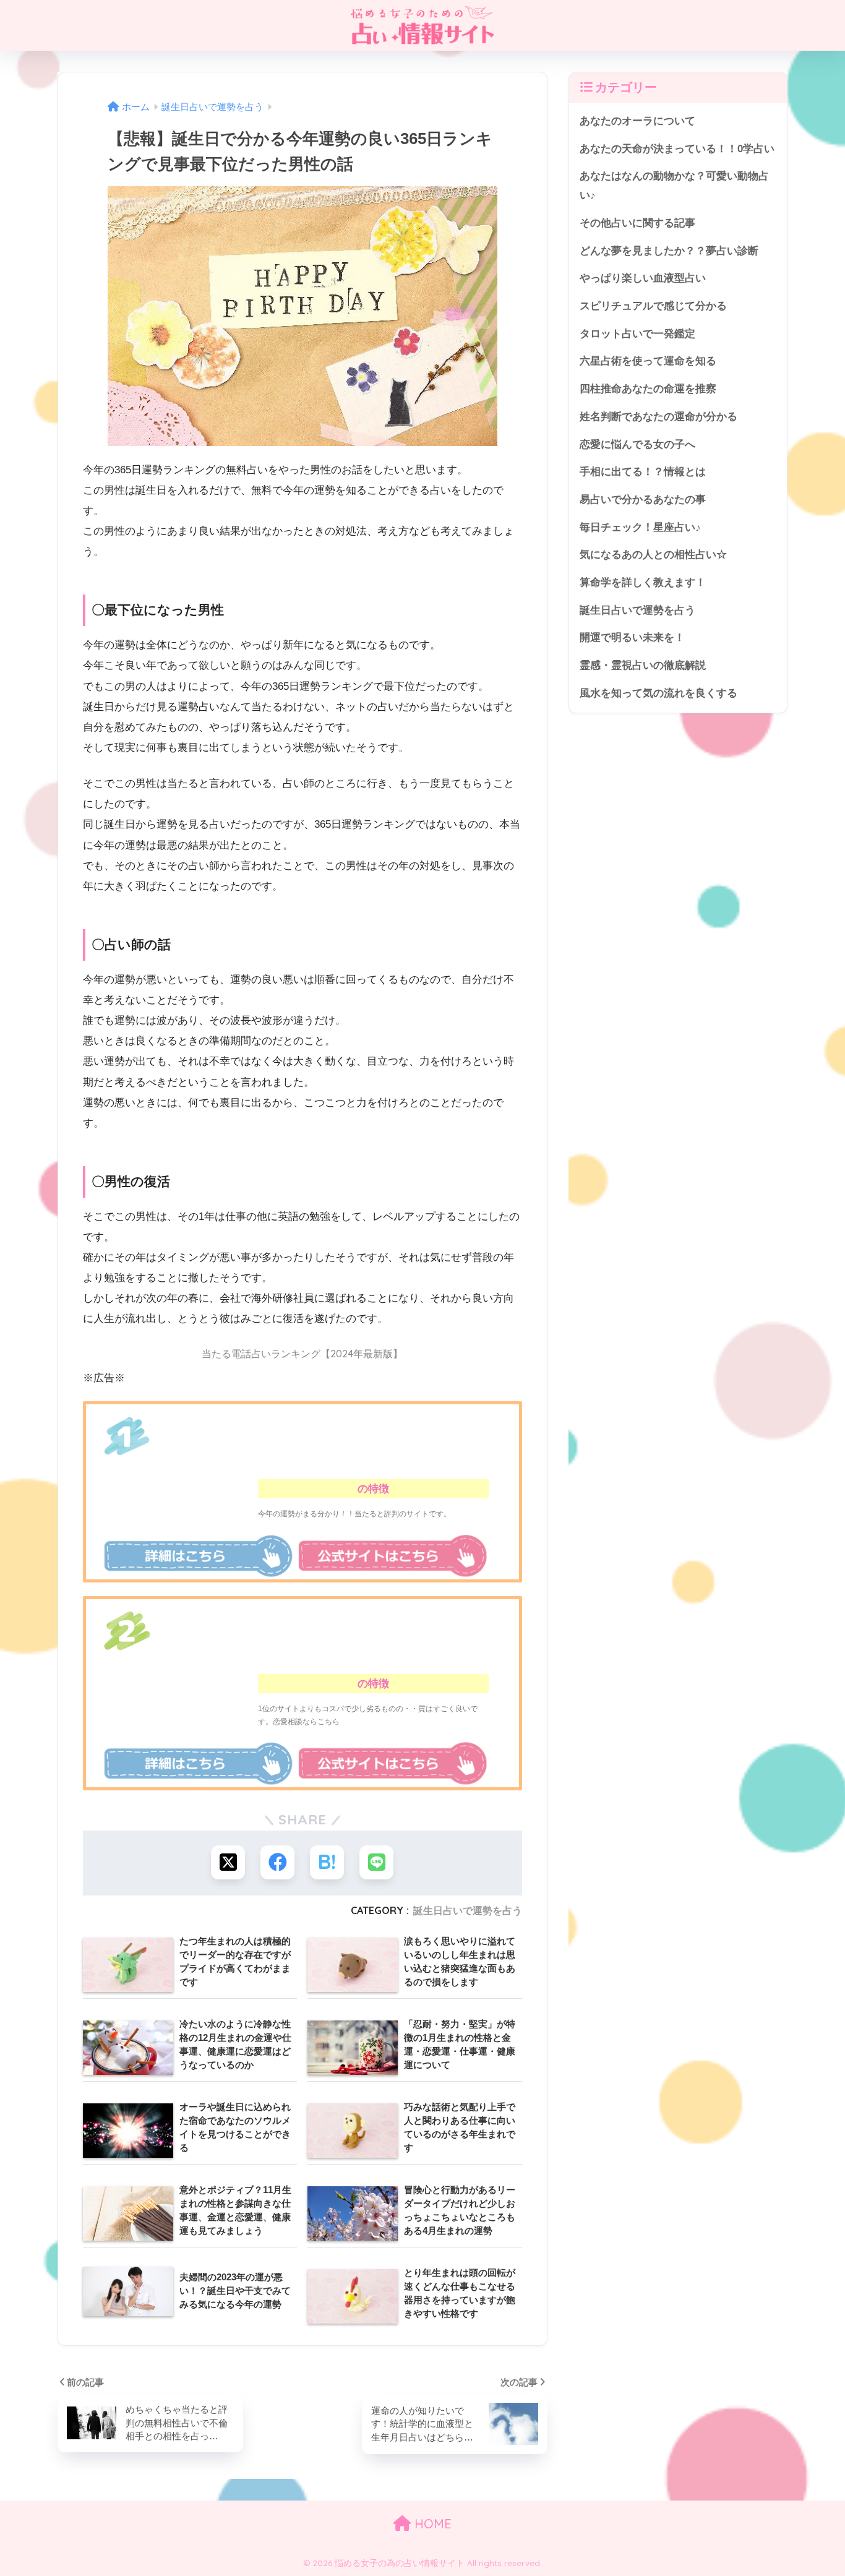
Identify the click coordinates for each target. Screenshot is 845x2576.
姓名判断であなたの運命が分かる (658, 417)
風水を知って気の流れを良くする (658, 693)
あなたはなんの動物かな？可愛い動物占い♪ (674, 186)
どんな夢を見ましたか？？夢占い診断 (669, 251)
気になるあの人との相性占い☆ (653, 555)
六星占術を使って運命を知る (648, 361)
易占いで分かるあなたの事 (643, 500)
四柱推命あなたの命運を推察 (648, 389)
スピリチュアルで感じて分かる (653, 306)
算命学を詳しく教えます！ (643, 582)
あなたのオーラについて (637, 121)
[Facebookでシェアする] (277, 1862)
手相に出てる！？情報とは (643, 472)
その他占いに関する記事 (637, 223)
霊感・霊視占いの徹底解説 (643, 665)
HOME (431, 2524)
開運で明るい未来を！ (632, 638)
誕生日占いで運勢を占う (468, 1910)
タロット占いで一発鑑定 (637, 334)
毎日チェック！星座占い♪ (640, 527)
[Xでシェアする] (228, 1862)
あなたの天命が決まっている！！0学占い (677, 149)
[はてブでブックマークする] (327, 1862)
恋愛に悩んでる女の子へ (637, 444)
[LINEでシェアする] (376, 1862)
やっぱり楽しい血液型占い (643, 278)
